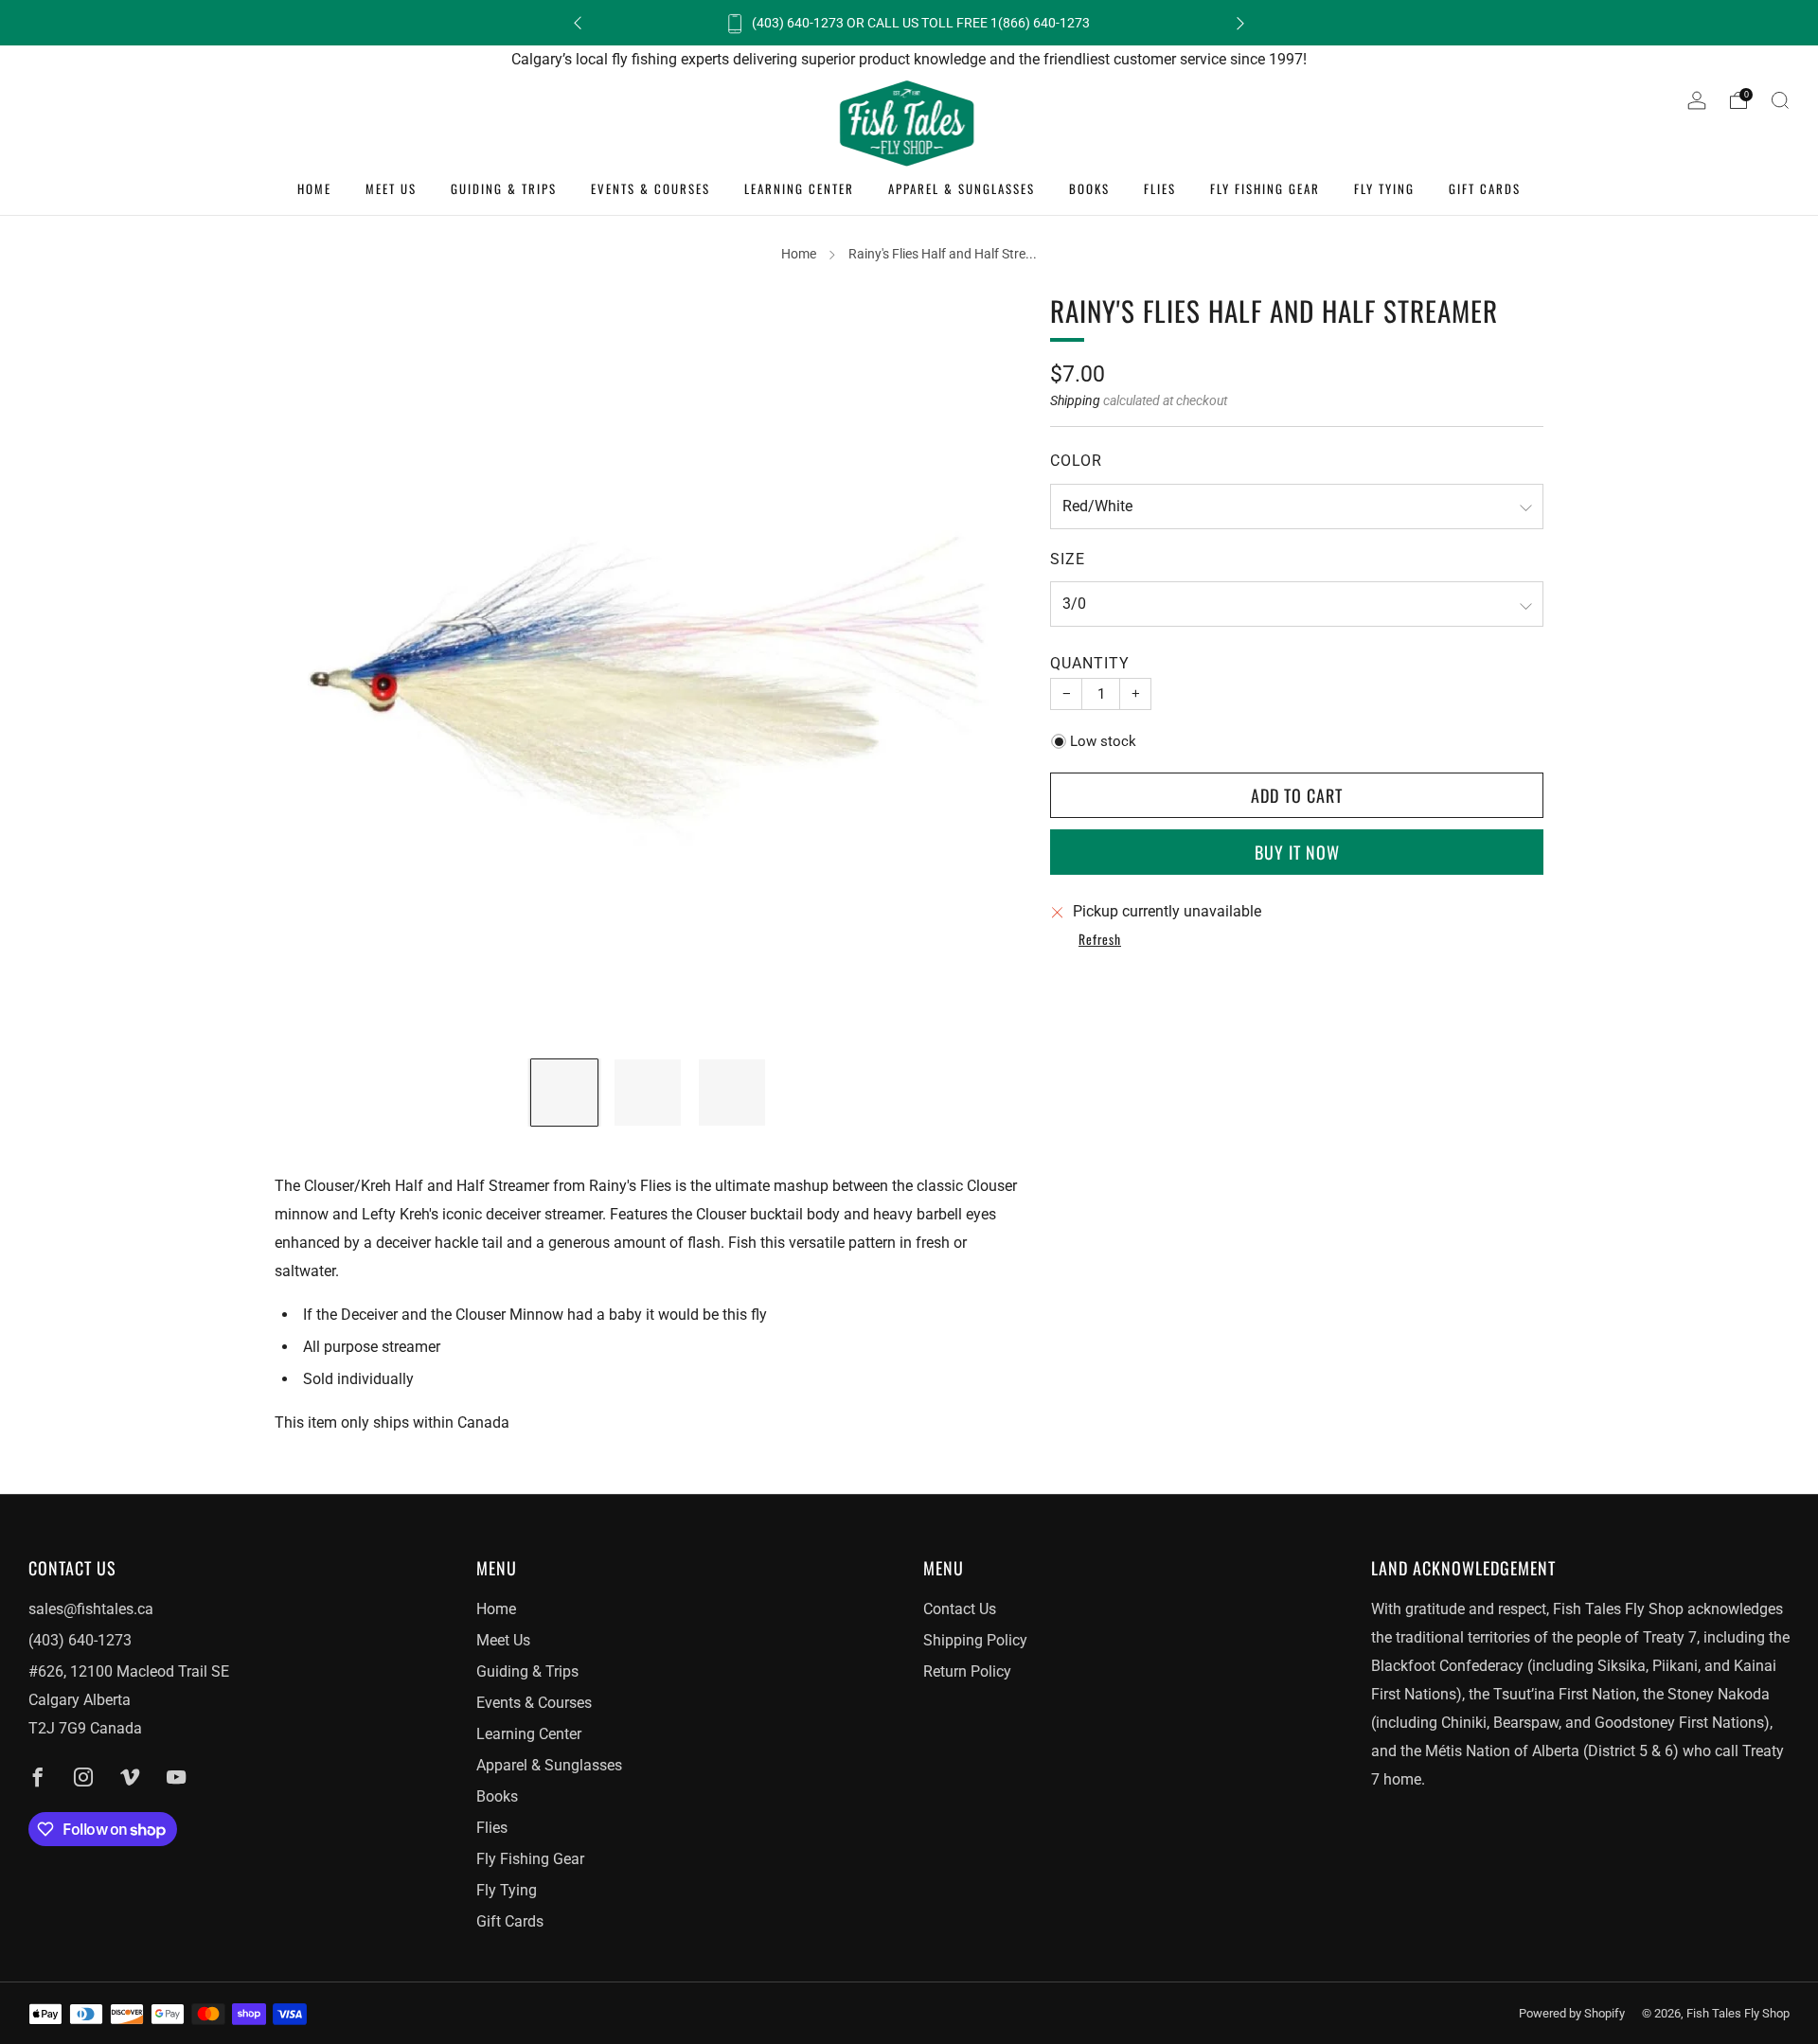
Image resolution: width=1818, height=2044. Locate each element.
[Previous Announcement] (578, 23)
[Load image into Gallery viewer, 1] (564, 1093)
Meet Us (391, 188)
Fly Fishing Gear (1265, 188)
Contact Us (960, 1609)
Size (1068, 559)
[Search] (1780, 100)
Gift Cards (1485, 188)
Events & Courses (651, 188)
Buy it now (1297, 852)
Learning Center (799, 188)
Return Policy (967, 1671)
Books (1089, 188)
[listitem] (909, 23)
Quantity (1090, 663)
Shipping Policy (975, 1640)
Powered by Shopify (1572, 2013)
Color (1076, 461)
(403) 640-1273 (80, 1640)
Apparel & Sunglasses (962, 188)
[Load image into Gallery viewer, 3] (732, 1093)
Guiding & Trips (504, 188)
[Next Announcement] (1240, 23)
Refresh (1100, 940)
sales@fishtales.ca (91, 1609)
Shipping (1075, 400)
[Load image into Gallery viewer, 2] (648, 1093)
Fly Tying (1384, 188)
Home (314, 188)
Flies (1160, 188)
